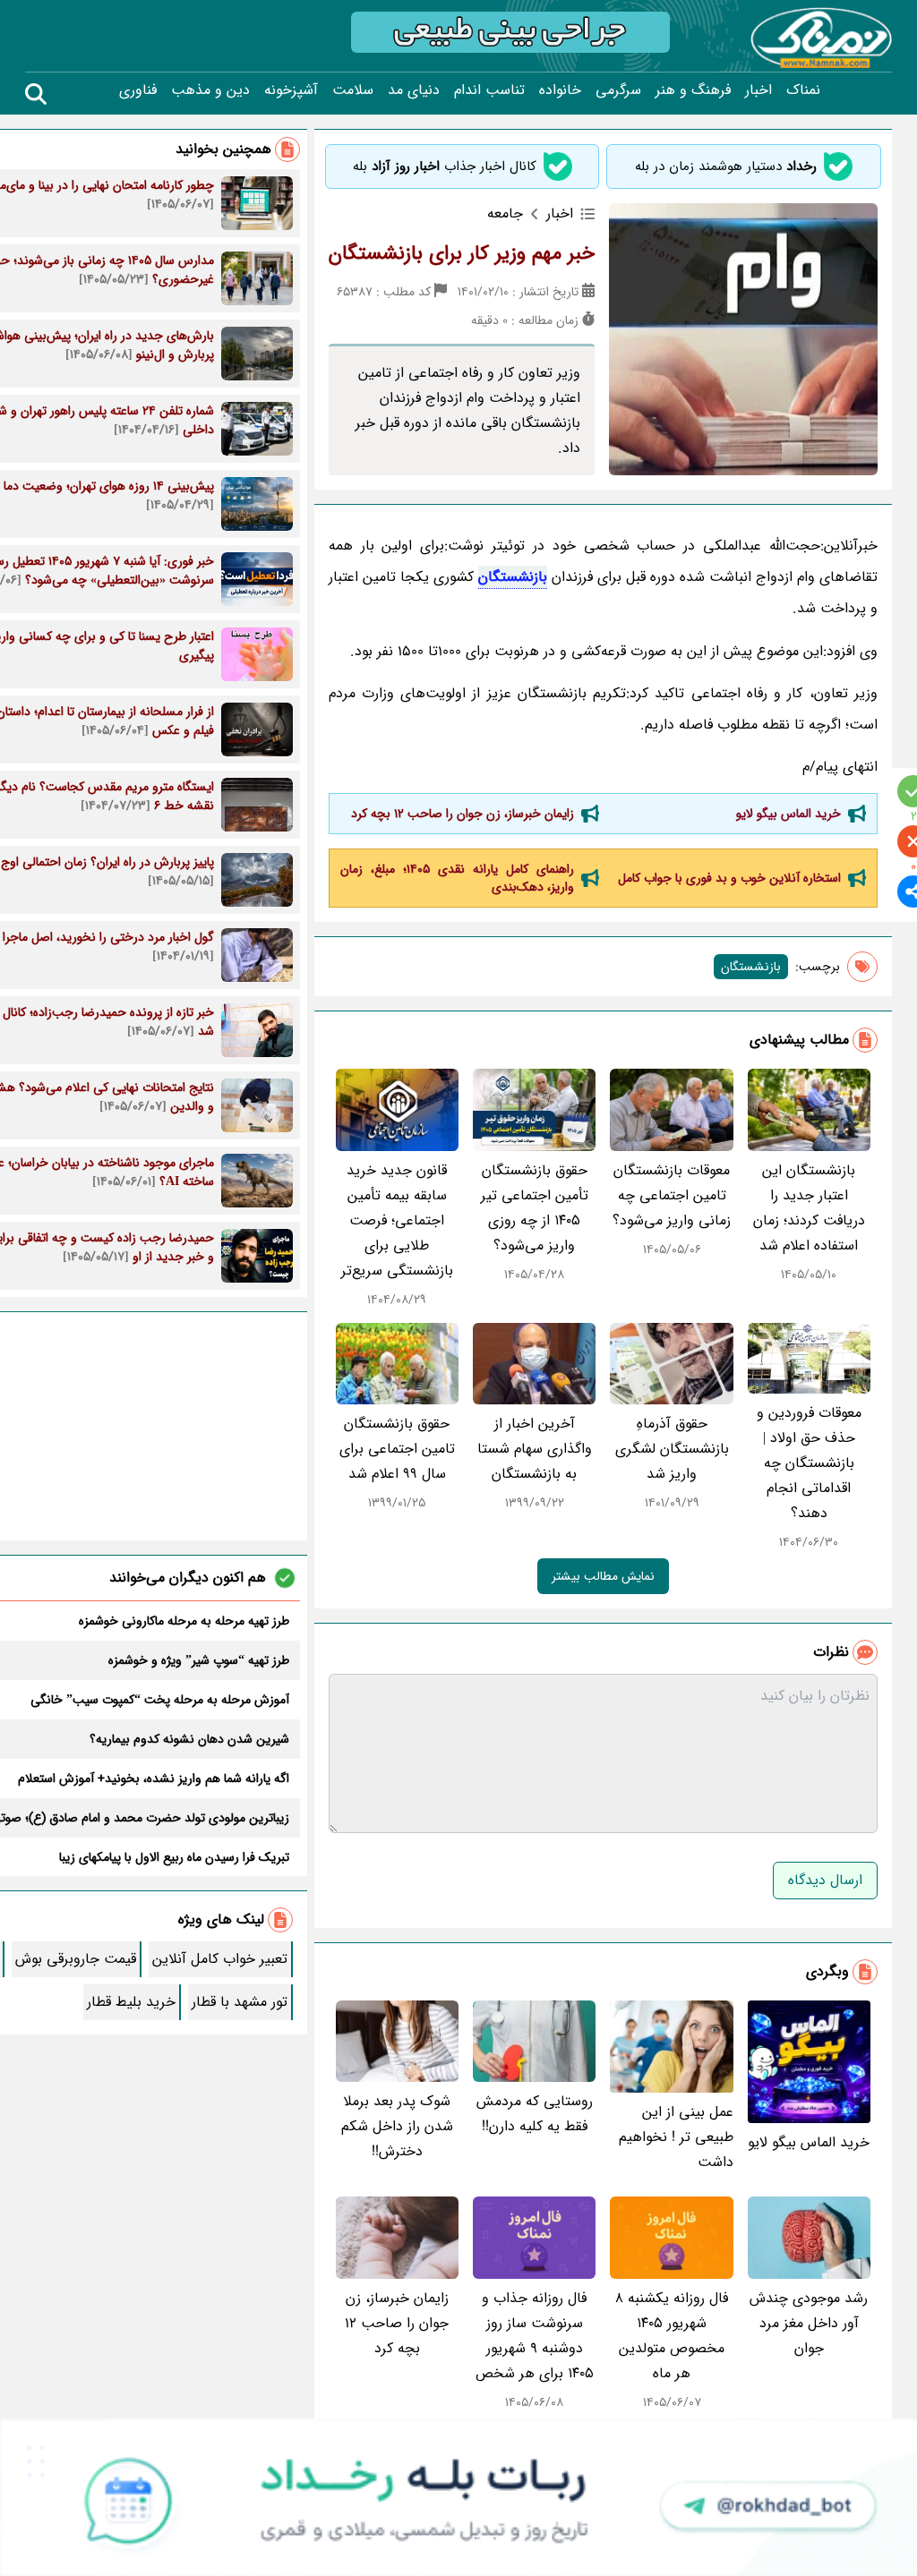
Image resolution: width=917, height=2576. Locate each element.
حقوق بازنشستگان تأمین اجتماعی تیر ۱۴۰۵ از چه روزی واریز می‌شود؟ (535, 1208)
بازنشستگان (513, 577)
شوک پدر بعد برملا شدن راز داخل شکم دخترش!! (397, 2126)
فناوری (138, 90)
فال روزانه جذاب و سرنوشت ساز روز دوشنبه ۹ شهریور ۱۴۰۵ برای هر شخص (535, 2336)
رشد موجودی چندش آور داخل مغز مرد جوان (809, 2323)
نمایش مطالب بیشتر (603, 1576)
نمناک (803, 90)
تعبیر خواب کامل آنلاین (220, 1959)
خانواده (560, 90)
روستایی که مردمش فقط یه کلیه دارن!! (535, 2114)
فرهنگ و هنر (693, 90)
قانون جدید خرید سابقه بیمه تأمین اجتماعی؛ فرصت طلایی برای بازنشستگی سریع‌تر (397, 1220)
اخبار (758, 90)
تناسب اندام (489, 90)
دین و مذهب (210, 90)
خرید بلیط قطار (131, 2002)
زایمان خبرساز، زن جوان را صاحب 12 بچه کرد (463, 814)
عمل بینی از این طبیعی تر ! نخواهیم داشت (676, 2137)
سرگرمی (618, 90)
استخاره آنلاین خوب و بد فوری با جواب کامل (729, 878)
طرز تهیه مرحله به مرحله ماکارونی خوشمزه (184, 1621)
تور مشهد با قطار (240, 2002)
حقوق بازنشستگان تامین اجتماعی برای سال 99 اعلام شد (397, 1449)
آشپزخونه (291, 90)
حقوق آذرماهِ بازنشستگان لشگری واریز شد (672, 1449)
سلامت (353, 90)
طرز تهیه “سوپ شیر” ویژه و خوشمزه (199, 1660)
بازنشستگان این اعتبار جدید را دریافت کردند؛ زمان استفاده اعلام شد (809, 1208)
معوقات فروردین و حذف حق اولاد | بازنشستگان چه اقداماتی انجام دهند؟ (809, 1463)
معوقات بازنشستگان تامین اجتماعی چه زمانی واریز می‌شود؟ (672, 1195)
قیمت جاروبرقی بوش (76, 1959)
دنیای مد (414, 90)
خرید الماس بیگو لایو (788, 814)
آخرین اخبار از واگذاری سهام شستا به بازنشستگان (535, 1449)
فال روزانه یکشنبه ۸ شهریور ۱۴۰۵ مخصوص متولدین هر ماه (672, 2336)
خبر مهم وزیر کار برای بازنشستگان (462, 253)
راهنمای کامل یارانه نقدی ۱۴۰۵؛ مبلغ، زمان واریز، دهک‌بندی (458, 878)
